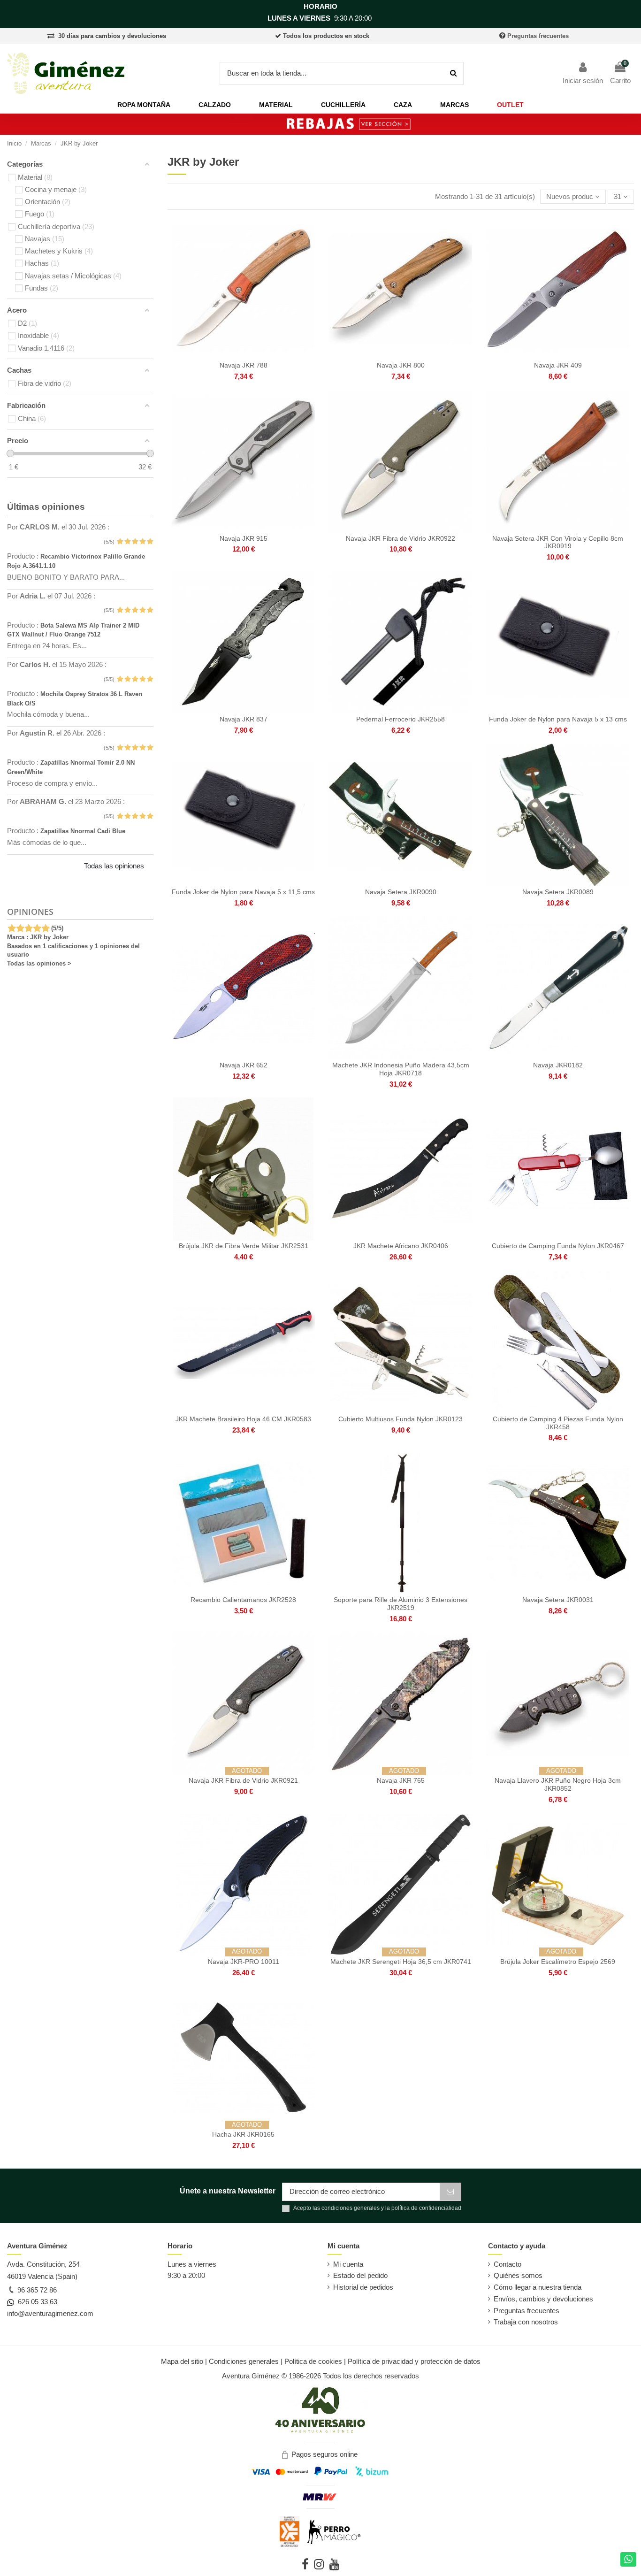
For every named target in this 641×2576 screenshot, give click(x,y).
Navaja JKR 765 (401, 1780)
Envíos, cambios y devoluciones (543, 2299)
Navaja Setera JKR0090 (401, 892)
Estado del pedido (360, 2275)
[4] (142, 542)
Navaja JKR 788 (244, 365)
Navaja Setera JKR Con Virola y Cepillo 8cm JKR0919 (558, 542)
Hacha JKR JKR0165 (243, 2134)
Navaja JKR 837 (244, 719)
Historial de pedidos (363, 2287)
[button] (144, 105)
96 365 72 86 (36, 2290)
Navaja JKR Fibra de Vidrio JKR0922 (401, 538)
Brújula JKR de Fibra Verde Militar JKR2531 (244, 1246)
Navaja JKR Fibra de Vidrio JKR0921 (243, 1780)
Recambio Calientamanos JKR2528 (243, 1600)
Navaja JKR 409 (558, 365)
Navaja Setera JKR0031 (558, 1600)
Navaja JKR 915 (244, 538)
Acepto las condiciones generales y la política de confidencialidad (377, 2208)
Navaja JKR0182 (558, 1065)
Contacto (507, 2264)
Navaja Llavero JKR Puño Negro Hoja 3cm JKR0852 (558, 1784)
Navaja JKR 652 (244, 1065)
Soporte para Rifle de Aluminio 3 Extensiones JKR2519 (401, 1604)
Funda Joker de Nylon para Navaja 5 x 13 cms (558, 719)
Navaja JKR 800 (401, 365)
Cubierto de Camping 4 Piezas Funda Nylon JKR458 (558, 1423)
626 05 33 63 (36, 2302)
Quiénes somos (518, 2275)
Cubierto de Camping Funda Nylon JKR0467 (558, 1246)
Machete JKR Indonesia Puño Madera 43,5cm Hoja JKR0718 (401, 1069)
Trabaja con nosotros (526, 2322)
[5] (150, 542)
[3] (135, 542)
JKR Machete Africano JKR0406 (401, 1246)
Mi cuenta (348, 2264)
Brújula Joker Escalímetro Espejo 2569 (558, 1962)
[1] (120, 542)
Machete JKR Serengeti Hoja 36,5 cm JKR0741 (401, 1962)
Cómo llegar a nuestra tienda (538, 2287)
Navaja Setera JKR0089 (558, 892)
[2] (127, 542)
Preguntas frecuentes (538, 36)
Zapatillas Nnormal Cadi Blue (83, 831)
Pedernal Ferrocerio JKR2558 (401, 719)
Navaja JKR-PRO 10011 (244, 1962)
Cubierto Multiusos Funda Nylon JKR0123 (401, 1419)
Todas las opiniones (114, 866)
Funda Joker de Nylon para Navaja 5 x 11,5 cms (243, 892)
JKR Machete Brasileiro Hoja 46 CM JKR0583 (243, 1419)
